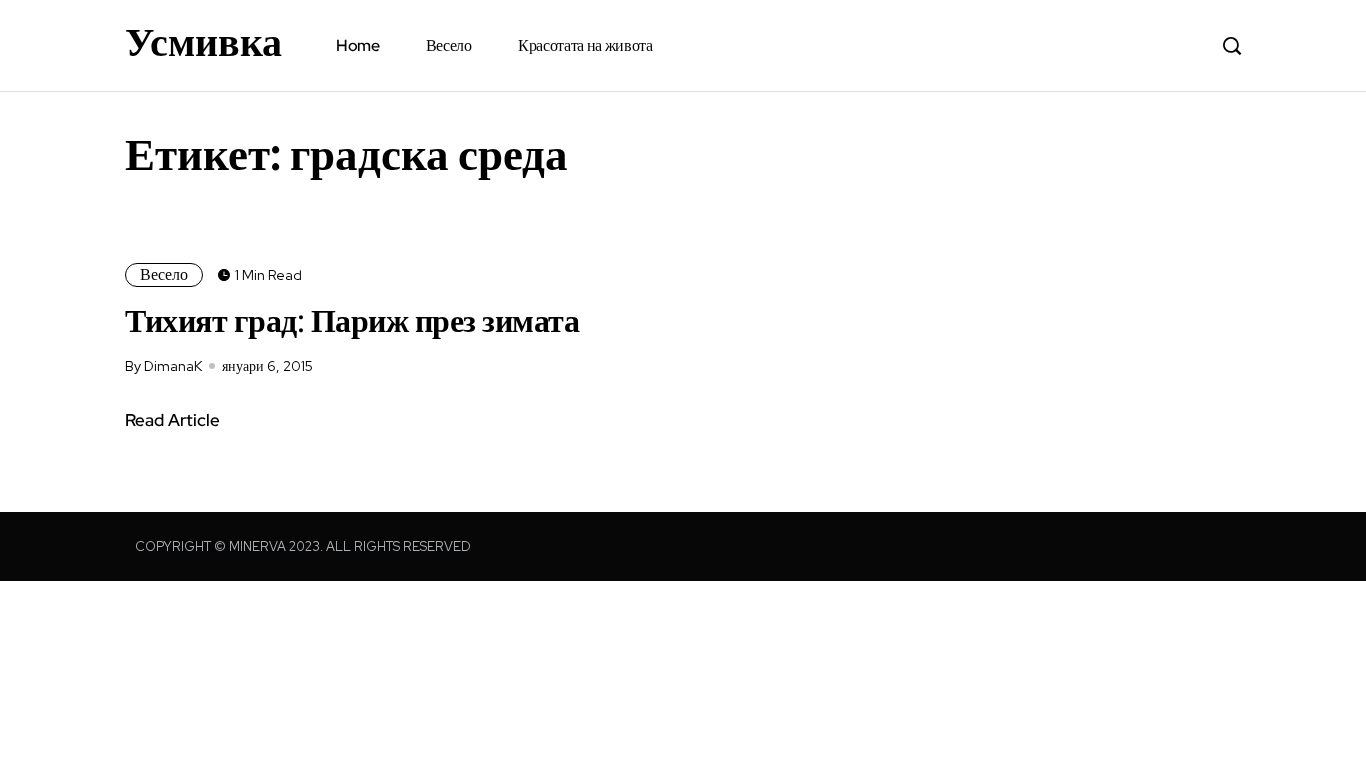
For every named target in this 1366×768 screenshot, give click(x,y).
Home (358, 45)
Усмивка (203, 42)
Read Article (172, 420)
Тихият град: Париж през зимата (352, 320)
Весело (449, 45)
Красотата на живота (585, 45)
